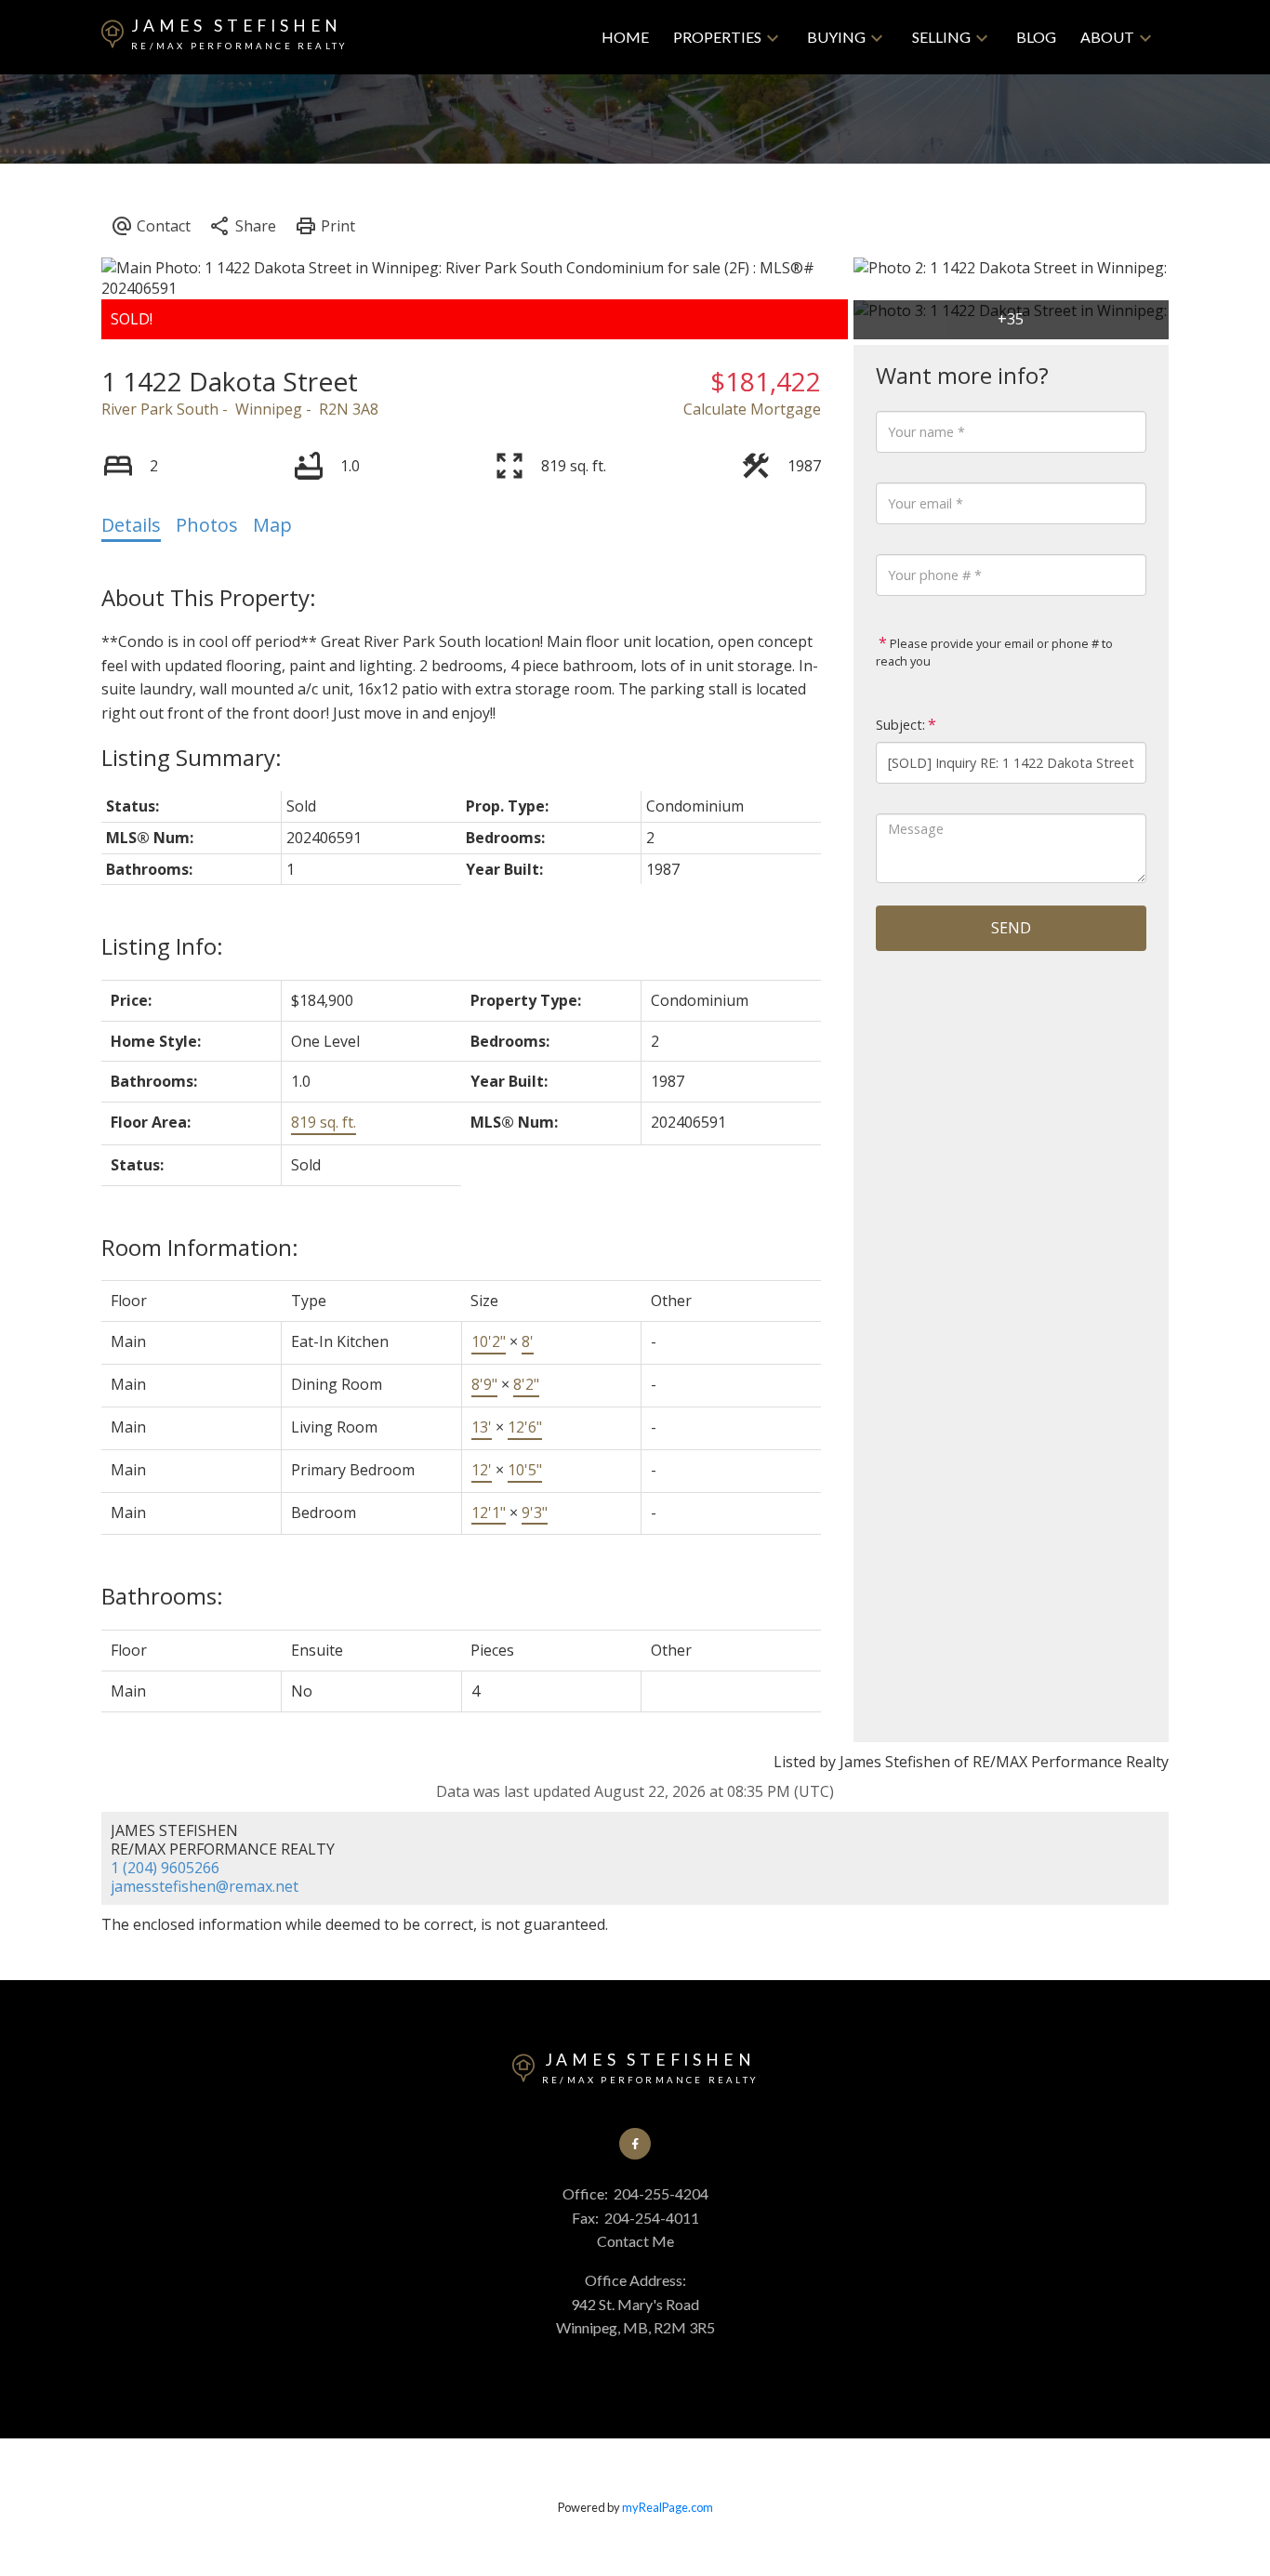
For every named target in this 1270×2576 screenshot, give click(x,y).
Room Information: (200, 1247)
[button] (635, 2144)
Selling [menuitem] (941, 37)
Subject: (900, 725)
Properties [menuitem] (717, 37)
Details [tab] (131, 525)
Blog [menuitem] (1036, 37)
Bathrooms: (162, 1596)
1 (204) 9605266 (165, 1868)
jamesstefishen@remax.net (205, 1886)
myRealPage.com (668, 2507)
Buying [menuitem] (836, 37)
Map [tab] (272, 525)
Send (1011, 928)
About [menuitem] (1107, 37)
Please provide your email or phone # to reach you (994, 653)
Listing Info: (162, 946)
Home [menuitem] (625, 37)
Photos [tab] (207, 525)
